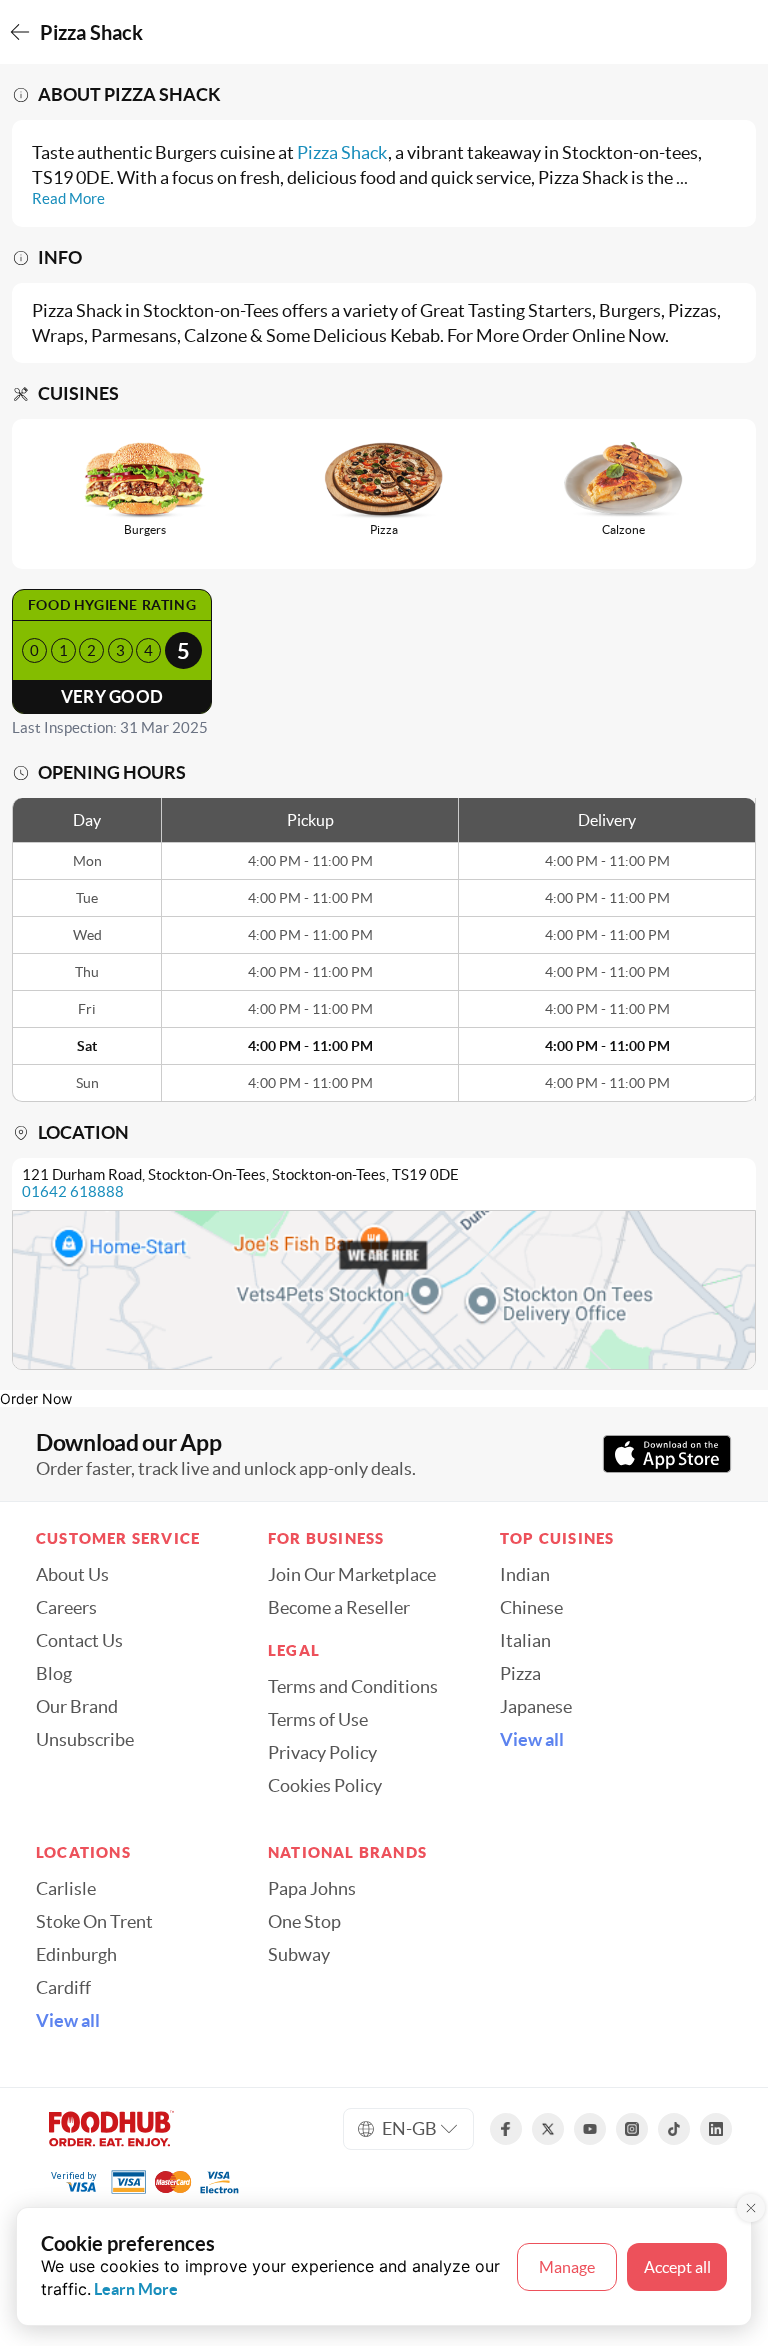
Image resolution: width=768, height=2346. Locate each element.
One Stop (304, 1922)
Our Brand (77, 1707)
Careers (66, 1608)
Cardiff (63, 1988)
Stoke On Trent (94, 1922)
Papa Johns (312, 1889)
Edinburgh (76, 1955)
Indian (525, 1575)
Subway (299, 1955)
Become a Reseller (339, 1608)
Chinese (531, 1608)
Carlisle (66, 1889)
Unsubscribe (85, 1740)
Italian (525, 1641)
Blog (54, 1674)
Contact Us (79, 1641)
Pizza (520, 1674)
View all (532, 1740)
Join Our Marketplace (352, 1575)
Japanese (536, 1707)
